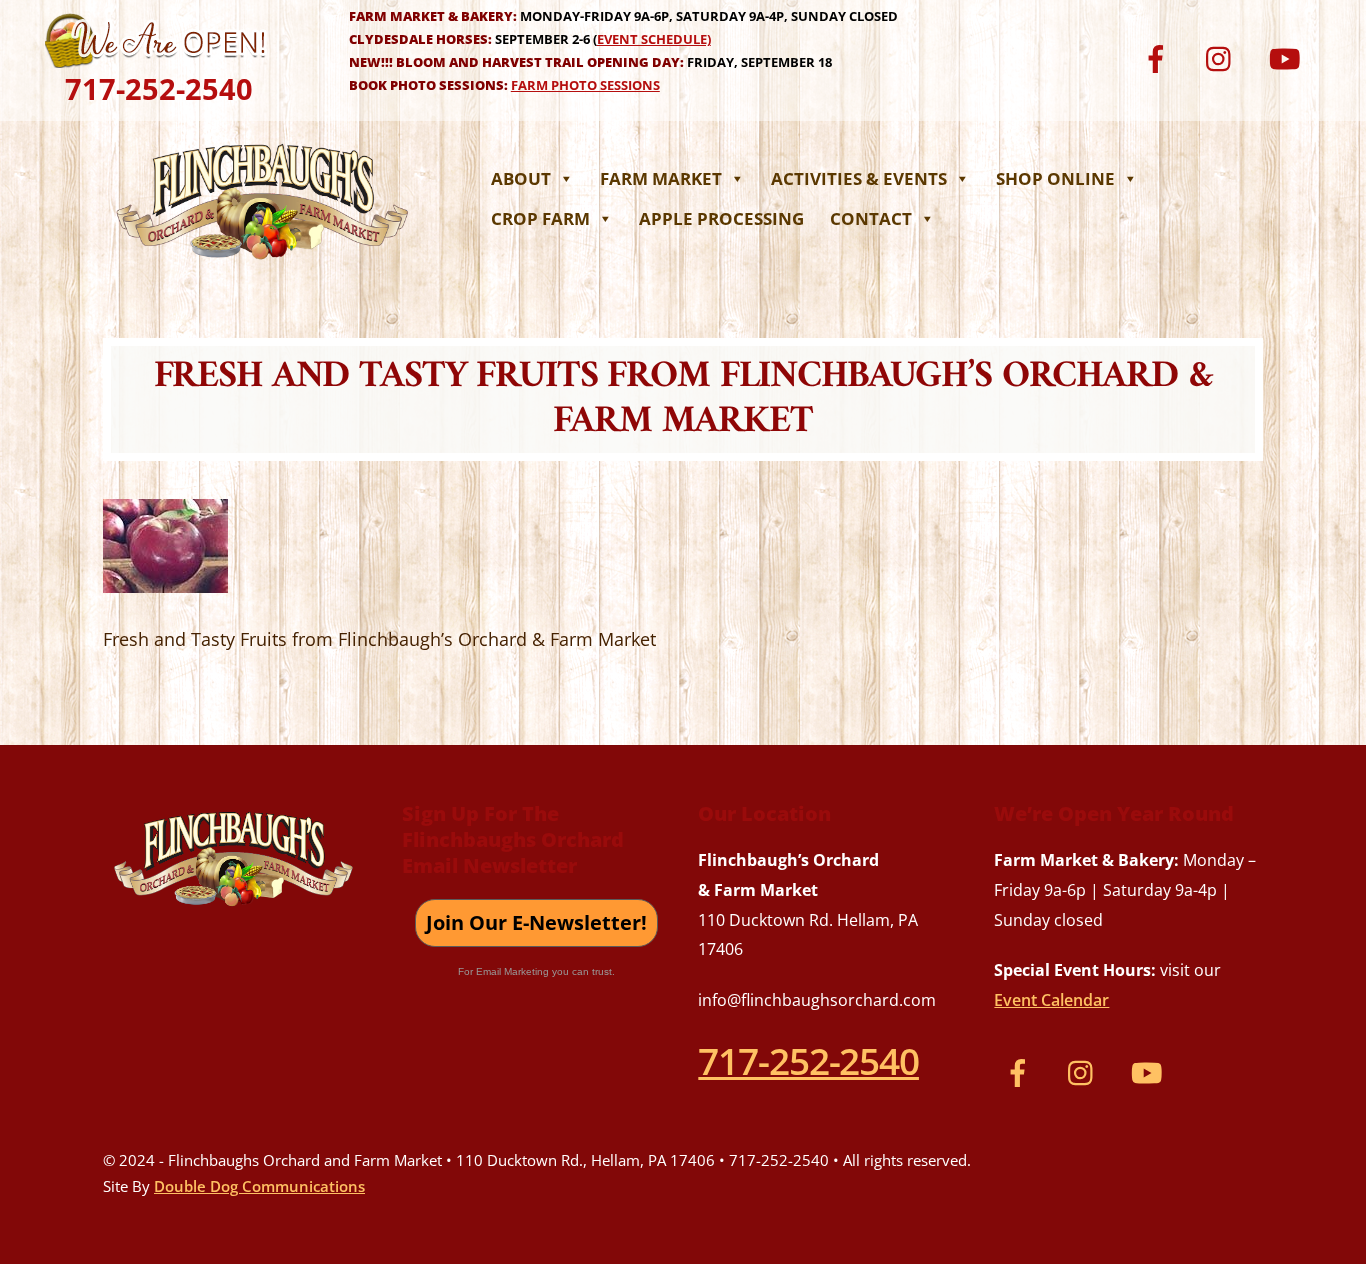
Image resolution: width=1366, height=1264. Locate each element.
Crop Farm (540, 218)
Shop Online (1055, 178)
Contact (871, 218)
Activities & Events (859, 178)
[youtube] (1287, 56)
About (521, 178)
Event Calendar (1051, 1000)
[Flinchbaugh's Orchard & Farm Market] (263, 265)
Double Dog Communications (259, 1186)
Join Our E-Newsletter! (536, 922)
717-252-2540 (159, 88)
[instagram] (1223, 56)
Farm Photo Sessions (585, 85)
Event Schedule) (654, 39)
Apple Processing (721, 218)
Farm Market (661, 178)
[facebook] (1159, 56)
